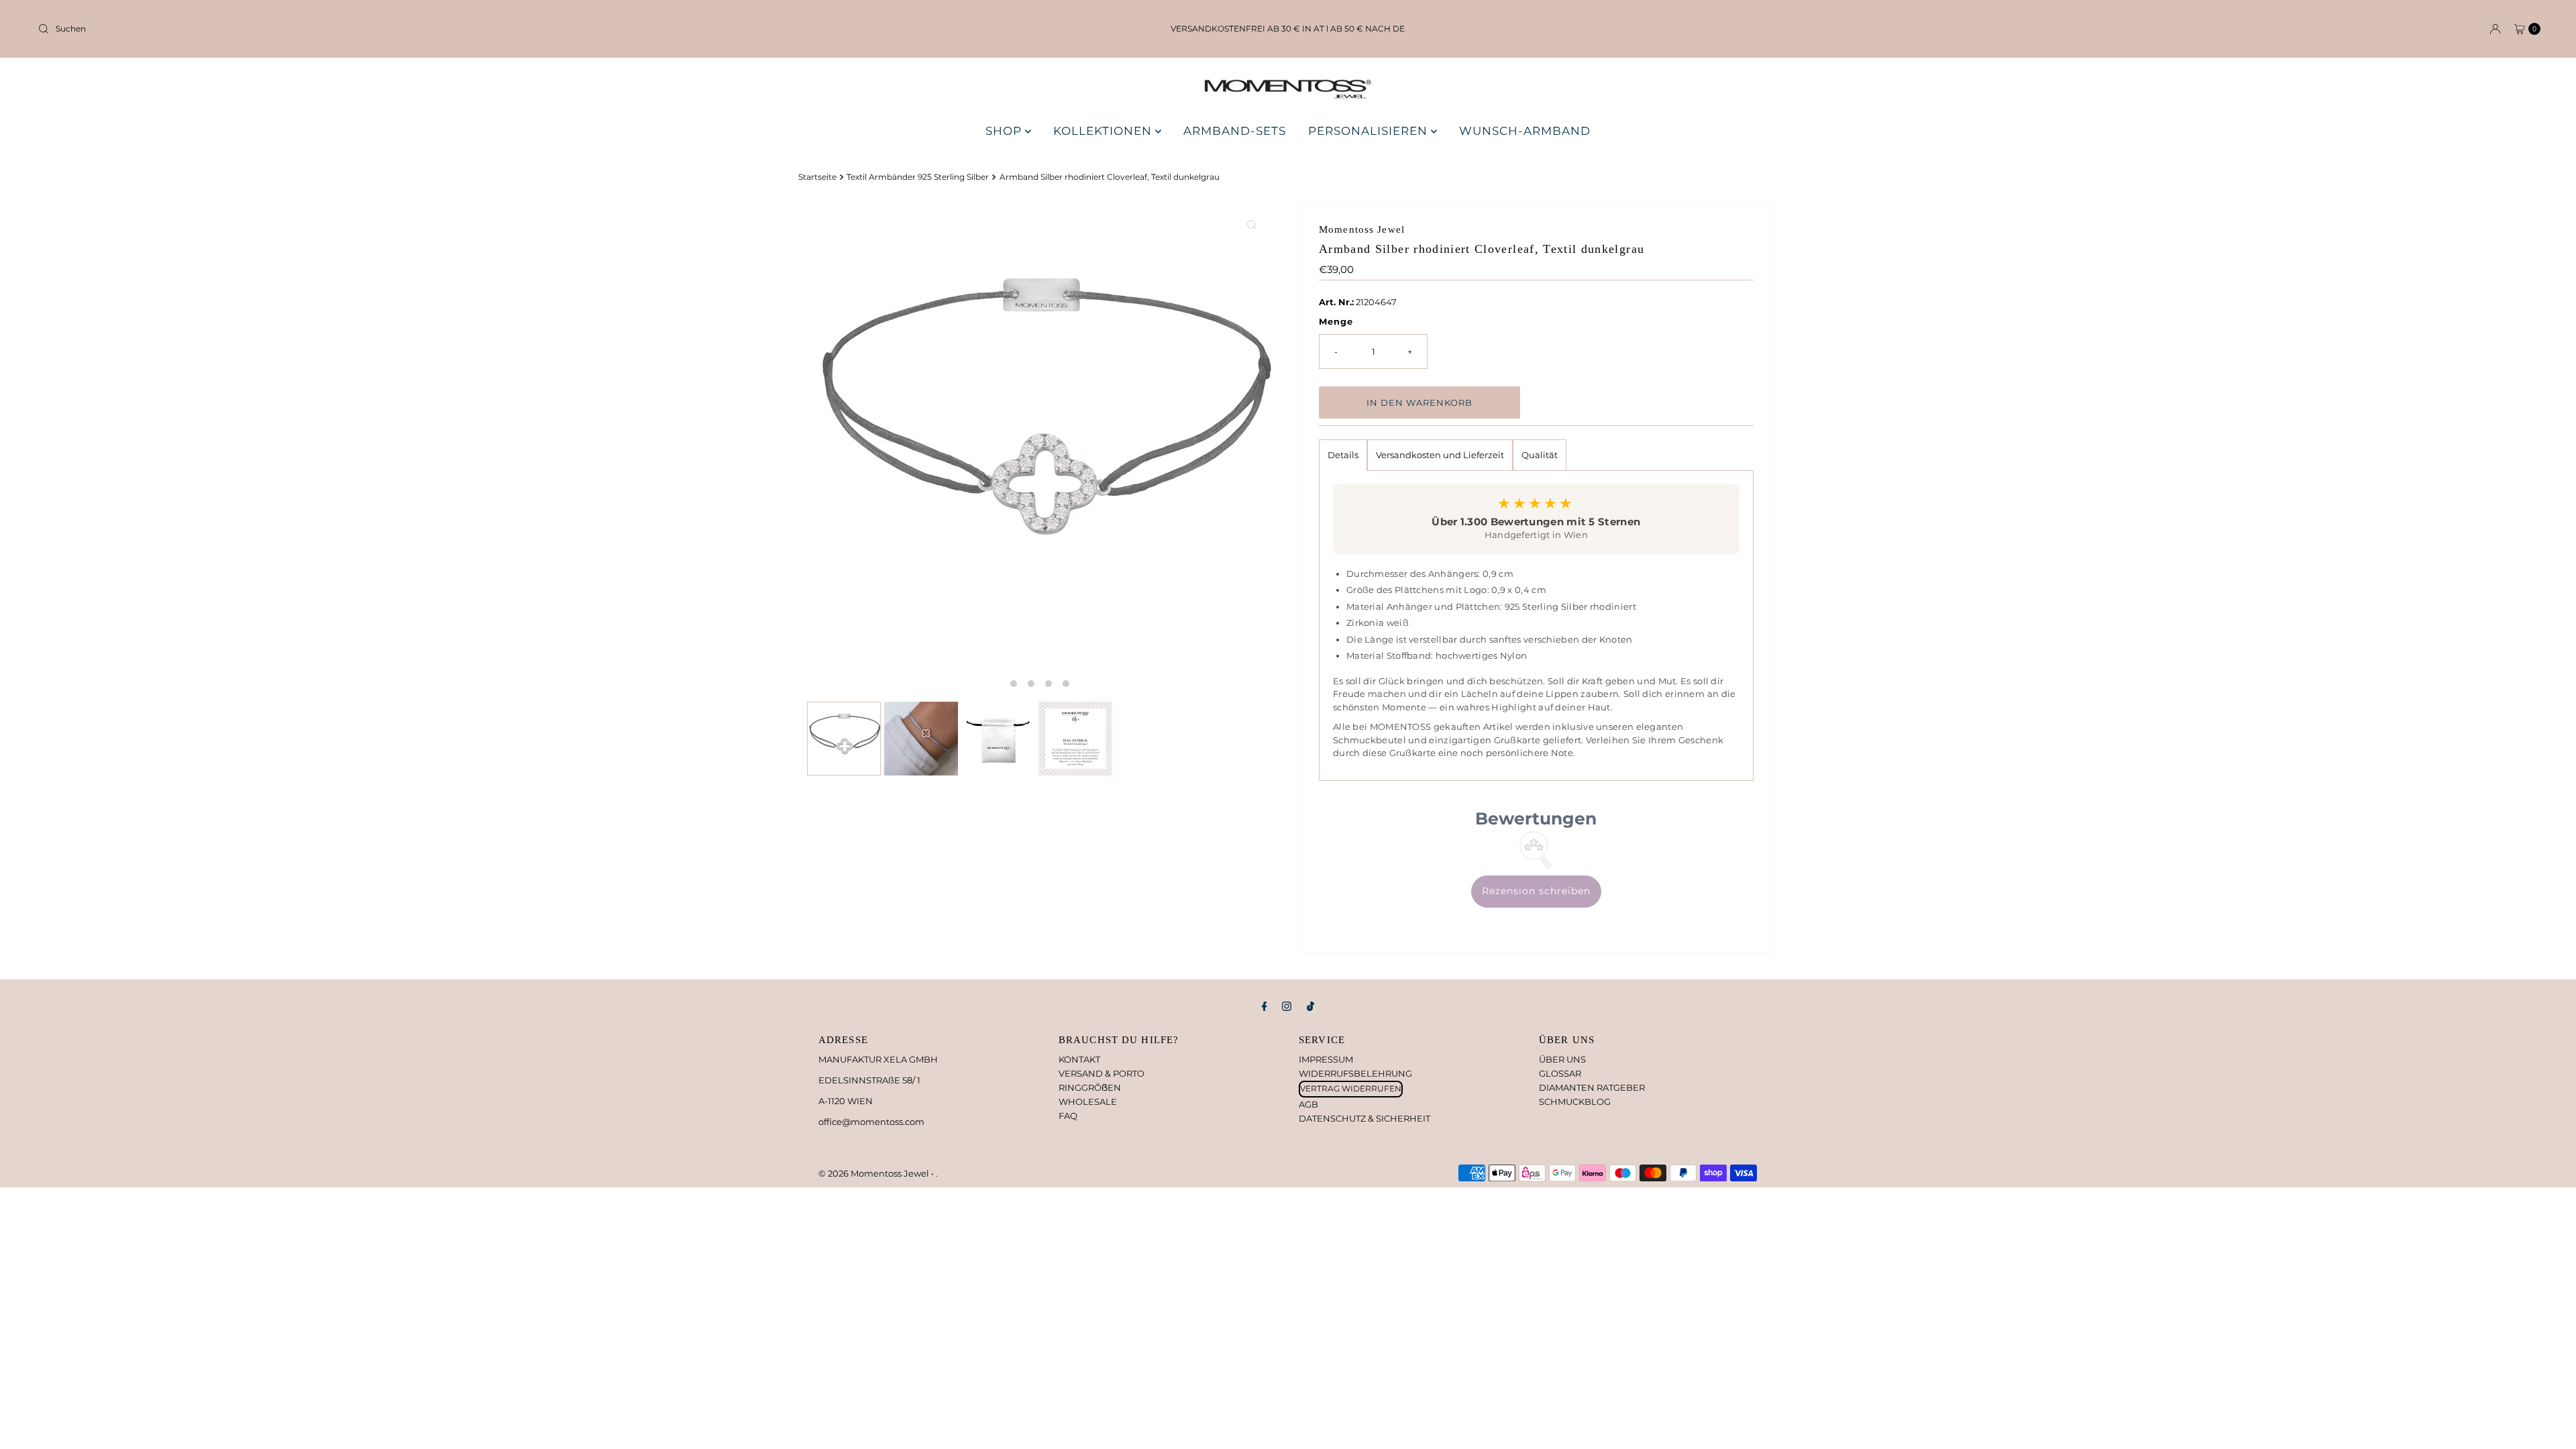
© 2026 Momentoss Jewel (875, 1173)
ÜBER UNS (1562, 1059)
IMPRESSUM (1326, 1059)
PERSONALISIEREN (1370, 131)
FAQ (1068, 1116)
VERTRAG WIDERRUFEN (1351, 1088)
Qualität (1540, 455)
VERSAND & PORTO (1102, 1073)
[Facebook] (1265, 1007)
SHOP (1005, 131)
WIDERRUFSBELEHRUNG (1355, 1073)
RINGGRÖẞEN (1090, 1087)
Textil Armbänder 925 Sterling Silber (918, 177)
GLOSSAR (1560, 1073)
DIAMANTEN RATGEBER (1592, 1087)
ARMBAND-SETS (1235, 131)
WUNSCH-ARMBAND (1525, 131)
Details (1343, 455)
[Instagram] (1287, 1007)
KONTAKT (1079, 1059)
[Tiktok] (1310, 1007)
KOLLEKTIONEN (1104, 131)
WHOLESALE (1088, 1102)
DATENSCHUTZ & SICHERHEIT (1364, 1118)
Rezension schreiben (1536, 891)
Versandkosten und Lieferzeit (1440, 455)
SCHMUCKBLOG (1575, 1102)
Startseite (817, 177)
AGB (1308, 1104)
